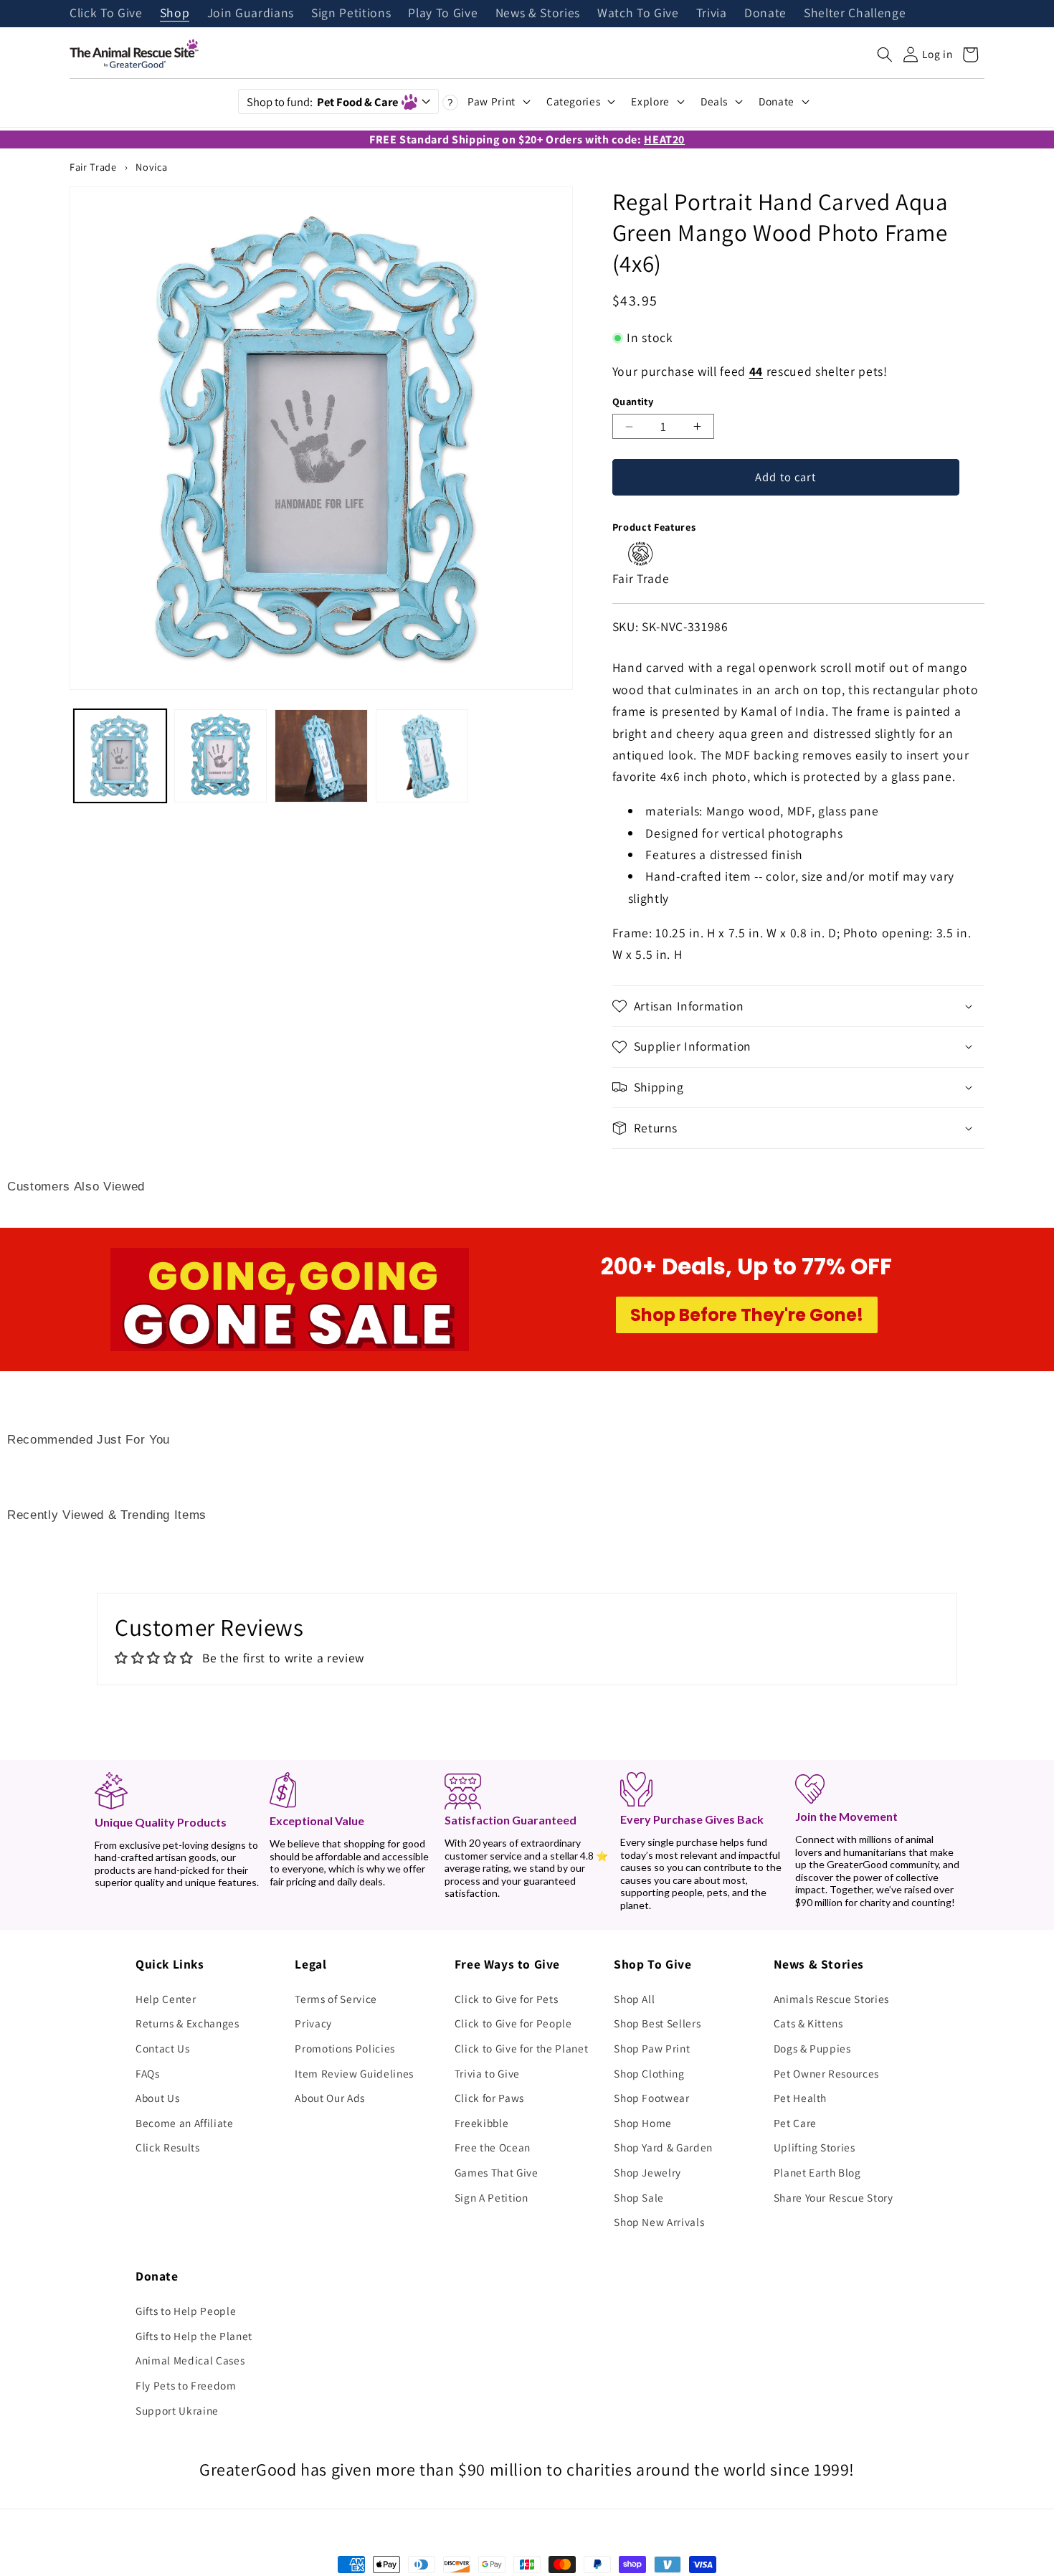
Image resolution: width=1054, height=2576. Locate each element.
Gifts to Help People (186, 2311)
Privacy (313, 2023)
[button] (885, 55)
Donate (765, 14)
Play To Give (443, 14)
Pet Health (801, 2098)
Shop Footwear (652, 2098)
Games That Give (497, 2172)
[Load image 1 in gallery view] (120, 756)
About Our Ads (330, 2098)
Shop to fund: (322, 102)
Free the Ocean (493, 2147)
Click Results (168, 2147)
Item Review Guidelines (354, 2073)
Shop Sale (639, 2197)
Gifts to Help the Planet (194, 2336)
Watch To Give (638, 14)
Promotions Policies (345, 2048)
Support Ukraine (177, 2410)
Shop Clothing (649, 2073)
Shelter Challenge (855, 14)
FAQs (148, 2073)
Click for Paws (489, 2098)
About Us (157, 2098)
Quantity (633, 401)
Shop (175, 14)
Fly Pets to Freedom (186, 2385)
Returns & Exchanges (187, 2023)
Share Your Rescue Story (834, 2197)
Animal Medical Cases (190, 2360)
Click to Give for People (513, 2023)
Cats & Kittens (808, 2023)
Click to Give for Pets (507, 1999)
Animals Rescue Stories (832, 1999)
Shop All (634, 1999)
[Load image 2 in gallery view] (220, 756)
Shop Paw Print (652, 2048)
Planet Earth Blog (817, 2172)
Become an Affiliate (185, 2123)
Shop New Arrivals (659, 2222)
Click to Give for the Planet (521, 2048)
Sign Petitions (351, 14)
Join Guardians (251, 14)
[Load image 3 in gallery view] (321, 756)
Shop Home (643, 2123)
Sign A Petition (492, 2197)
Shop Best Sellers (657, 2023)
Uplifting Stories (815, 2147)
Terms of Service (336, 1999)
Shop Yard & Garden (663, 2147)
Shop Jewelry (647, 2172)
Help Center (166, 1999)
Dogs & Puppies (812, 2048)
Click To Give (106, 14)
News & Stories (538, 14)
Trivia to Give (487, 2073)
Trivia (712, 14)
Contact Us (163, 2048)
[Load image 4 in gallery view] (422, 756)
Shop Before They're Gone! (747, 1315)
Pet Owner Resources (827, 2073)
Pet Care (795, 2123)
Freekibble (482, 2123)
